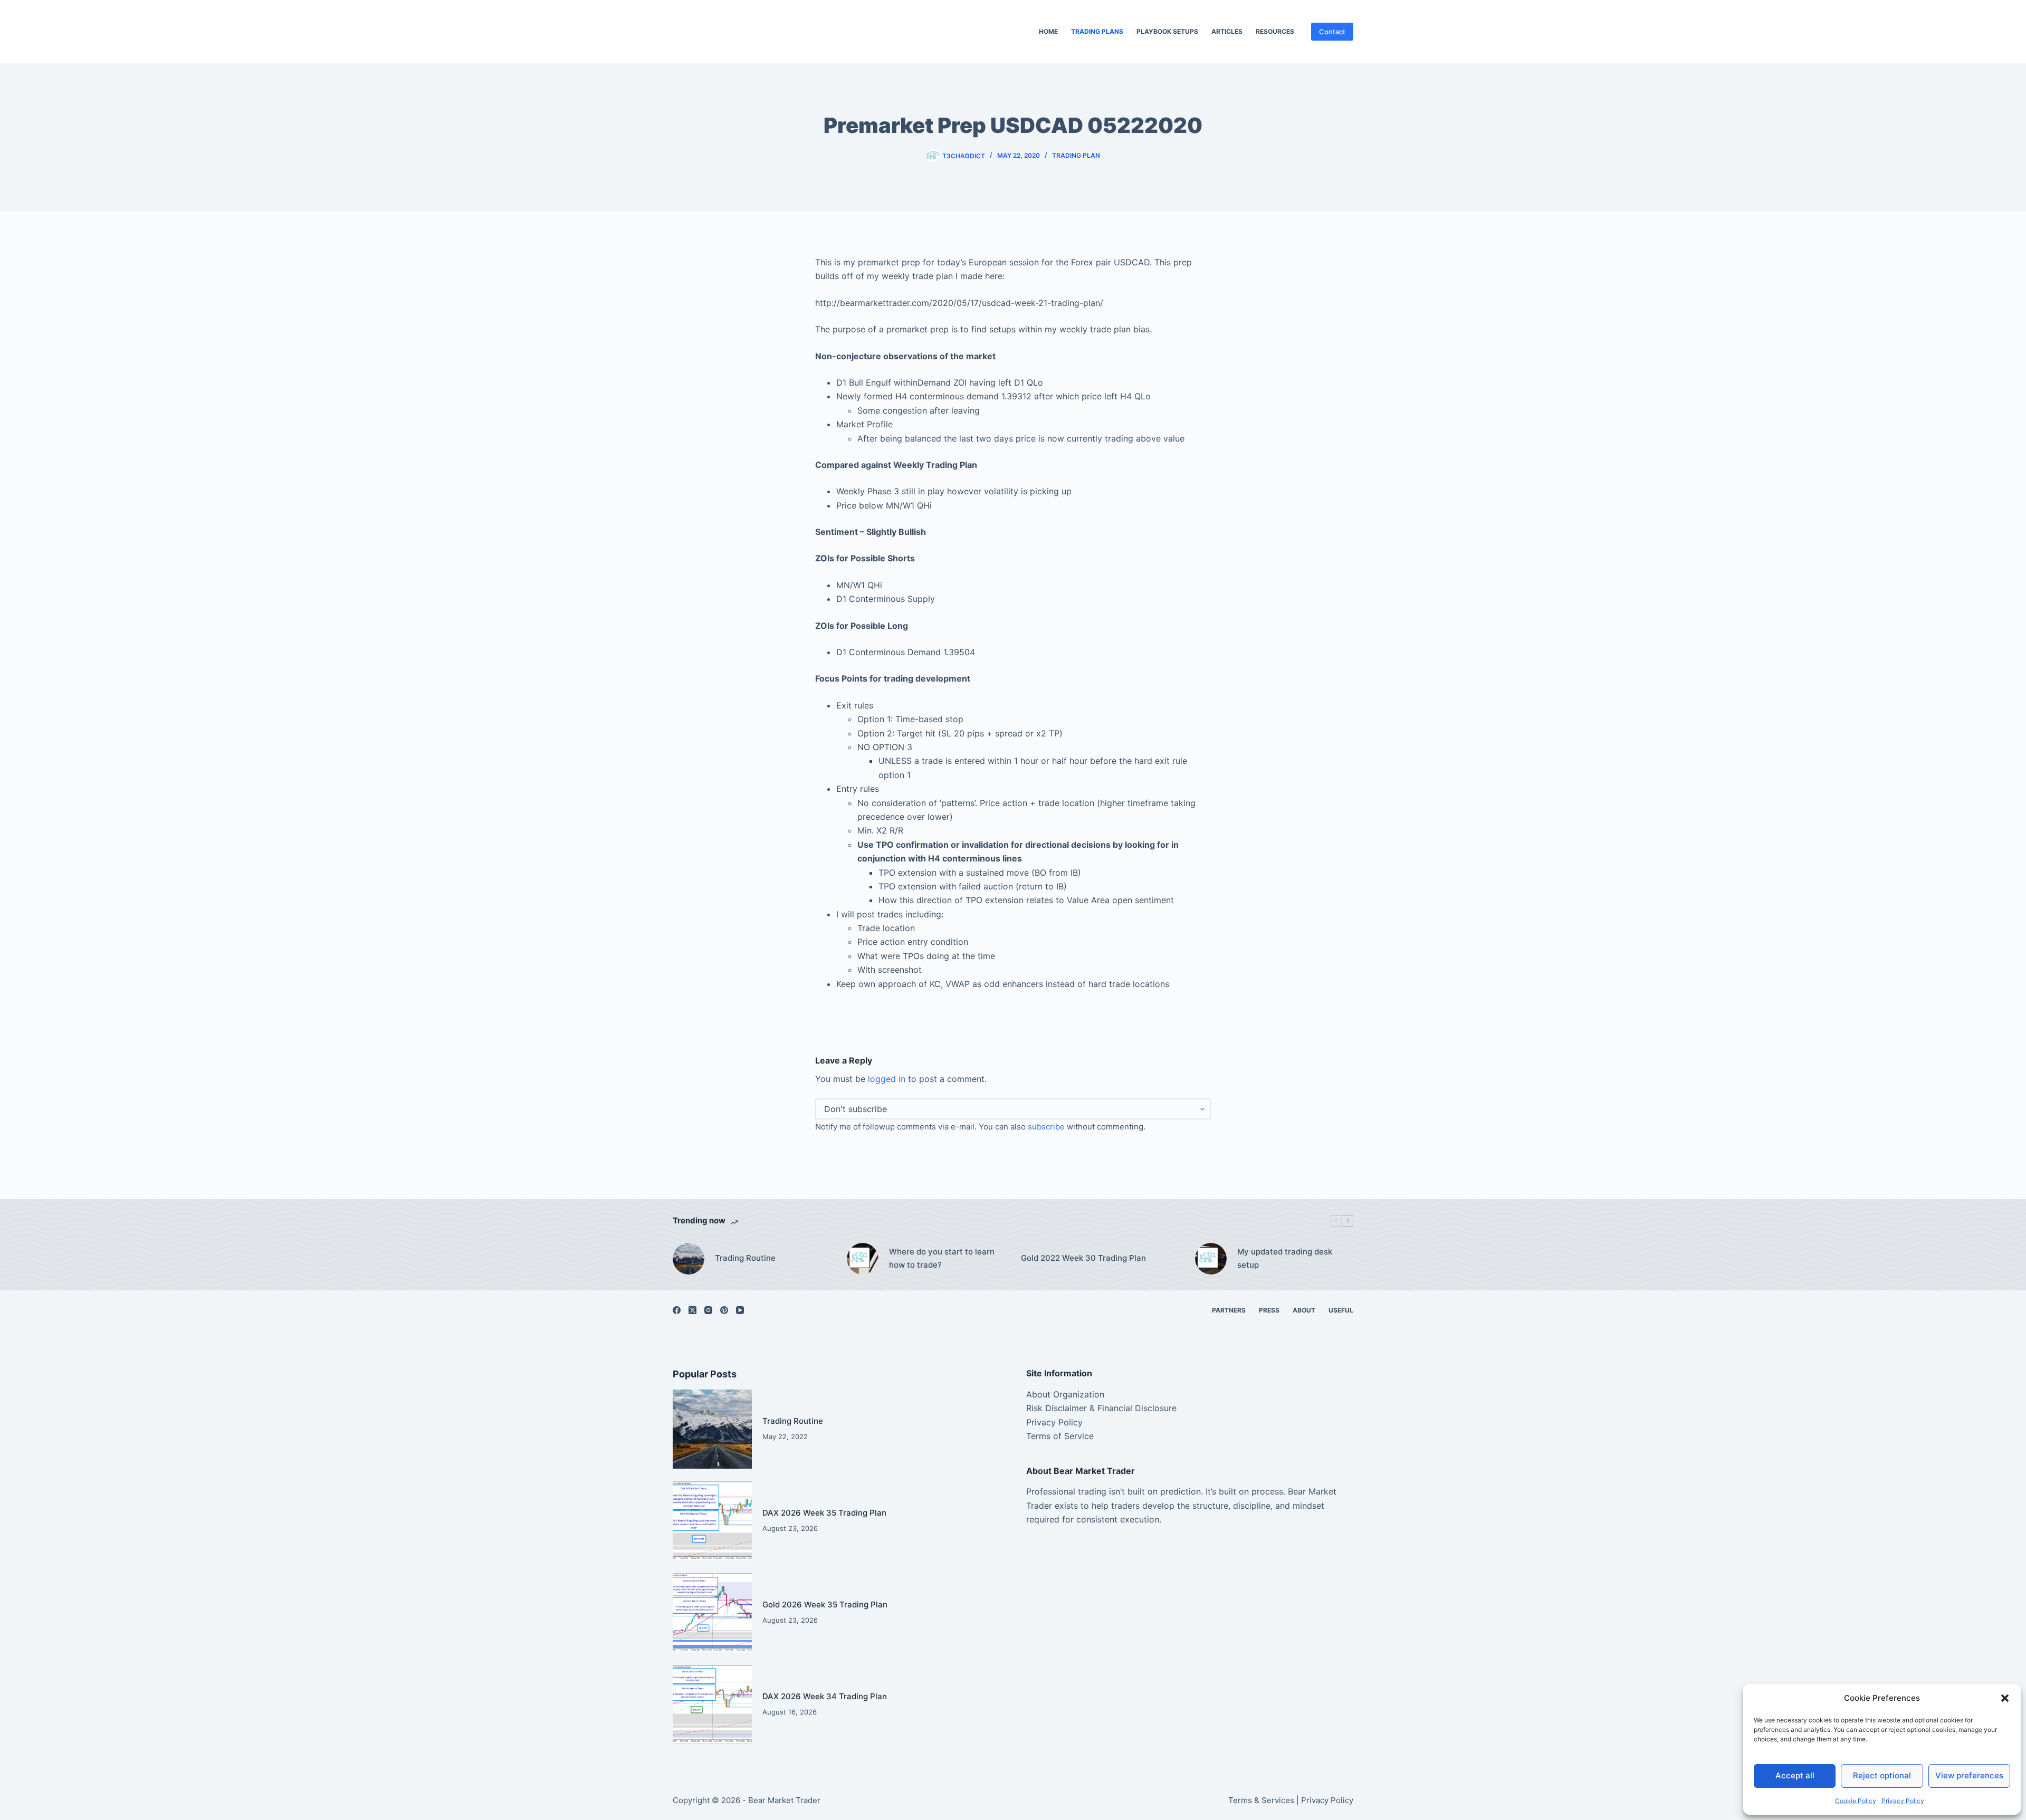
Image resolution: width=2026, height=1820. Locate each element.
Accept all (1795, 1775)
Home (1048, 31)
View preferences (1969, 1775)
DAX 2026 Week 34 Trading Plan (825, 1696)
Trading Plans (1097, 31)
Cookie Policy (1856, 1801)
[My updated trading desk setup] (1211, 1259)
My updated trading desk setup (1285, 1258)
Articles (1227, 31)
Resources (1275, 31)
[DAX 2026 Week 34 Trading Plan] (712, 1704)
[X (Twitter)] (692, 1310)
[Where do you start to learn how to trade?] (863, 1259)
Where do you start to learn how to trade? (942, 1258)
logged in (887, 1079)
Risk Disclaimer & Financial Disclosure (1101, 1408)
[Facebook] (677, 1310)
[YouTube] (740, 1310)
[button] (2005, 1698)
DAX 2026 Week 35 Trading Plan (824, 1513)
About (1304, 1310)
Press (1269, 1310)
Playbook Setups (1167, 31)
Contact (1332, 32)
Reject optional (1882, 1775)
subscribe (1046, 1127)
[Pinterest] (724, 1310)
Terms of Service (1060, 1436)
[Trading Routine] (689, 1259)
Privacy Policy (1903, 1801)
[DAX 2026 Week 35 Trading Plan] (712, 1521)
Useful (1341, 1310)
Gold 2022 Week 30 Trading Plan (1083, 1258)
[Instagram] (708, 1310)
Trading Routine (745, 1258)
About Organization (1065, 1394)
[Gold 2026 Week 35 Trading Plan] (712, 1613)
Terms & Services (1261, 1800)
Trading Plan (1076, 155)
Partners (1229, 1310)
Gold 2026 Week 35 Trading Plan (825, 1605)
